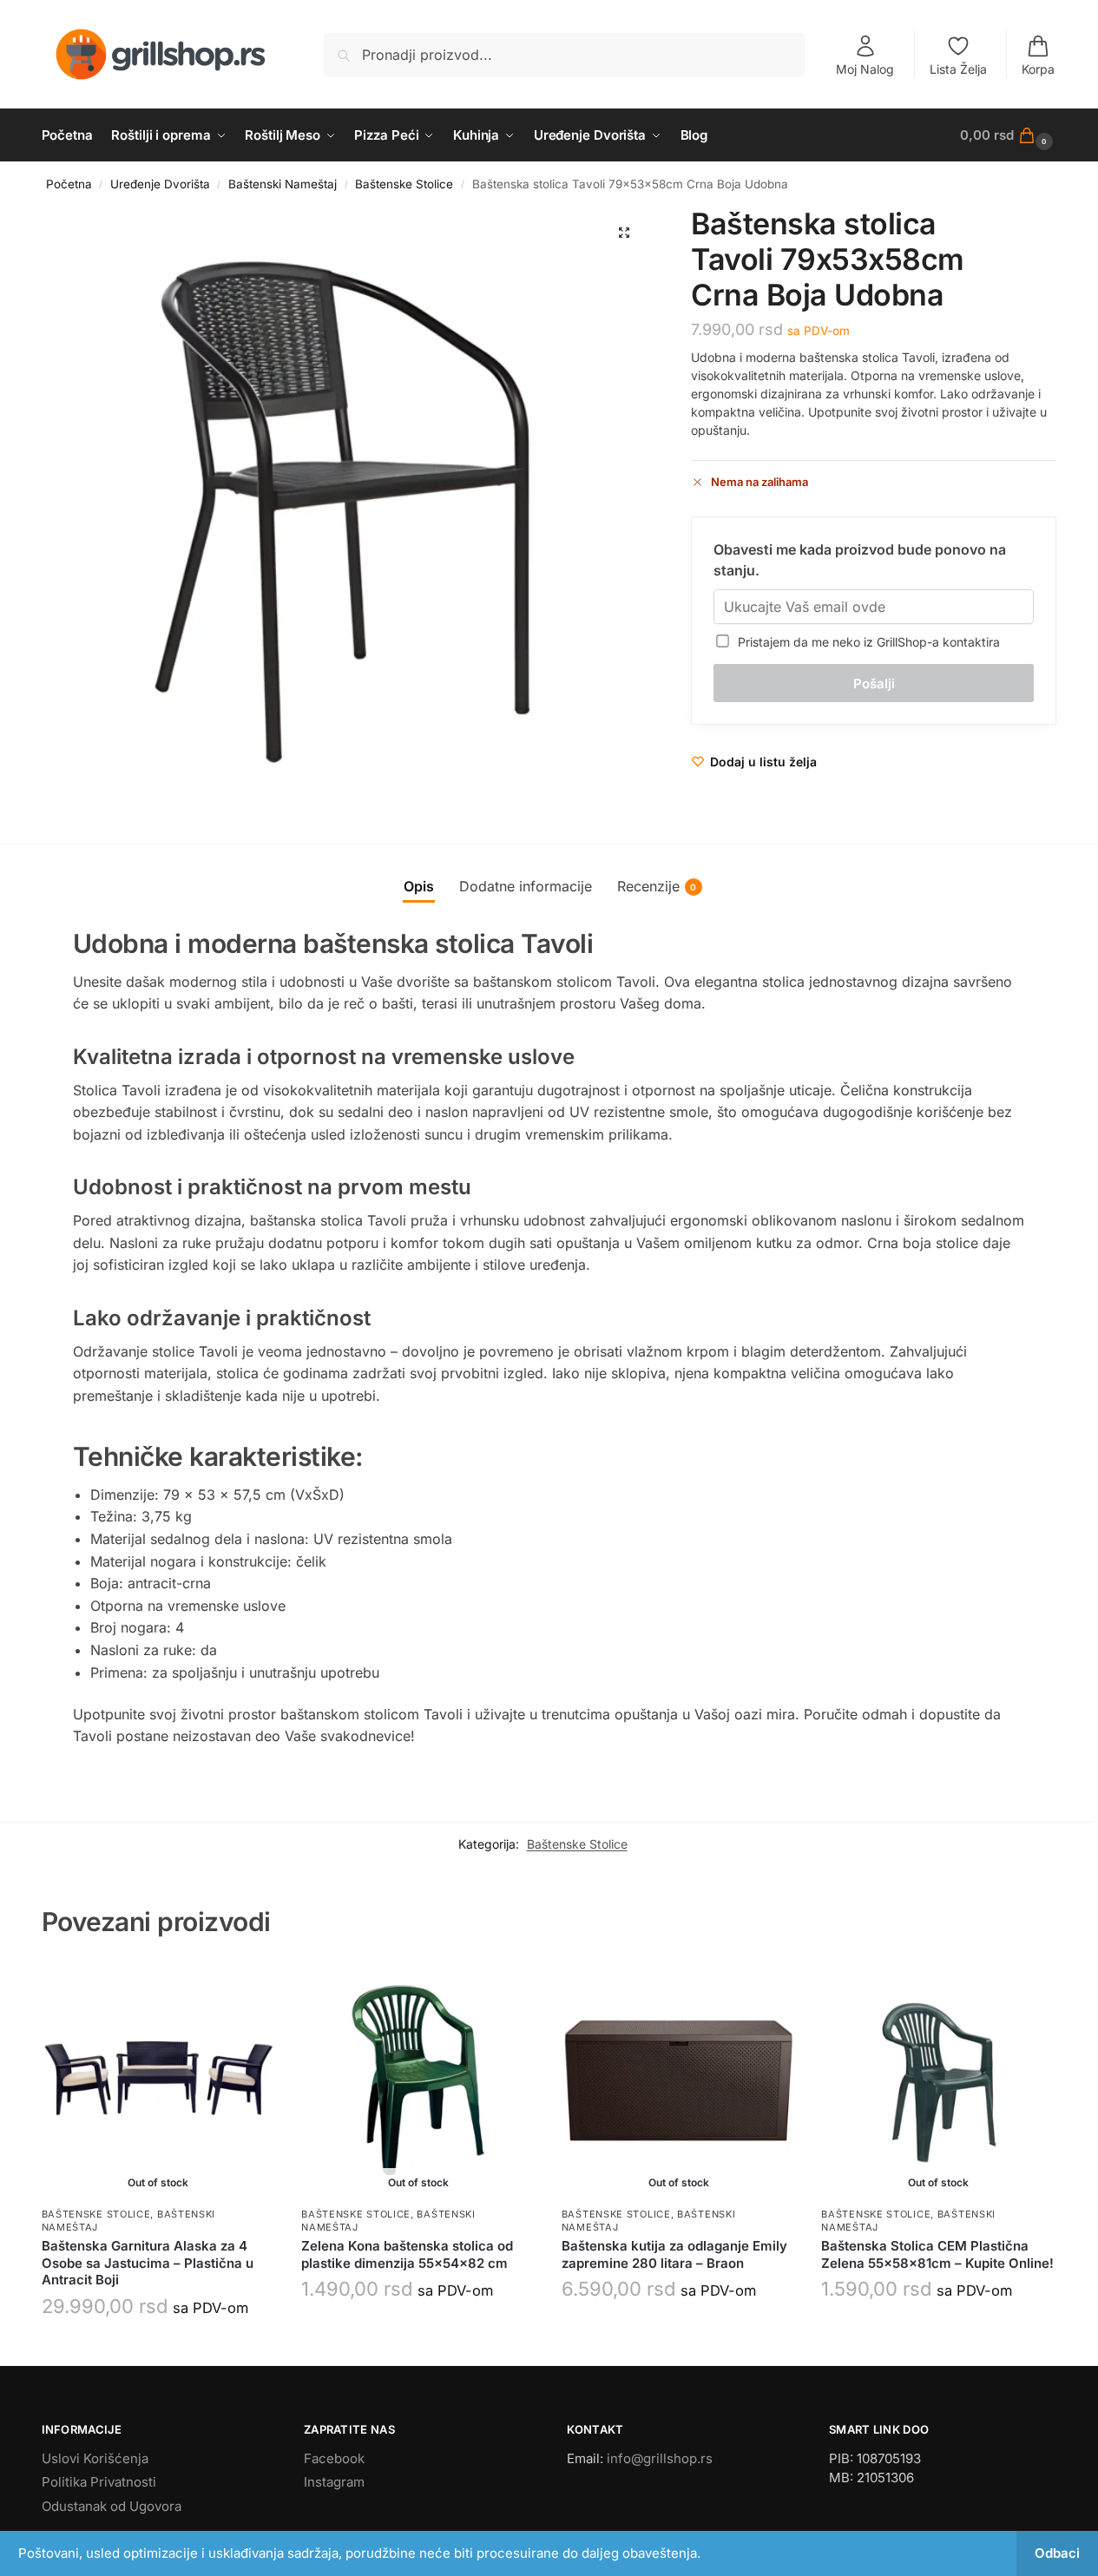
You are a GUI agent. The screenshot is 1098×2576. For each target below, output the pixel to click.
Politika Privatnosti (99, 2482)
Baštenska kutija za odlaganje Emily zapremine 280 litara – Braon (674, 2254)
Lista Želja (958, 69)
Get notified (158, 2348)
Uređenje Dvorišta (160, 184)
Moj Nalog (865, 69)
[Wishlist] (249, 1989)
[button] (1008, 135)
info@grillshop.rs (660, 2458)
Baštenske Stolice (404, 184)
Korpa (1038, 69)
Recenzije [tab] (657, 886)
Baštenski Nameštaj (283, 184)
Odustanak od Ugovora (112, 2506)
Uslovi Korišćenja (95, 2458)
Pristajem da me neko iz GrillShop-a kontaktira (865, 642)
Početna (69, 184)
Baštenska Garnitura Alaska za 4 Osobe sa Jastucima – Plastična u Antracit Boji (148, 2263)
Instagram (334, 2482)
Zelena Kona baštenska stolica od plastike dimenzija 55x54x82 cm (407, 2254)
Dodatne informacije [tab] (526, 886)
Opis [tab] (419, 886)
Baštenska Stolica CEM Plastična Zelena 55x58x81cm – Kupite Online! (937, 2254)
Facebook (334, 2458)
